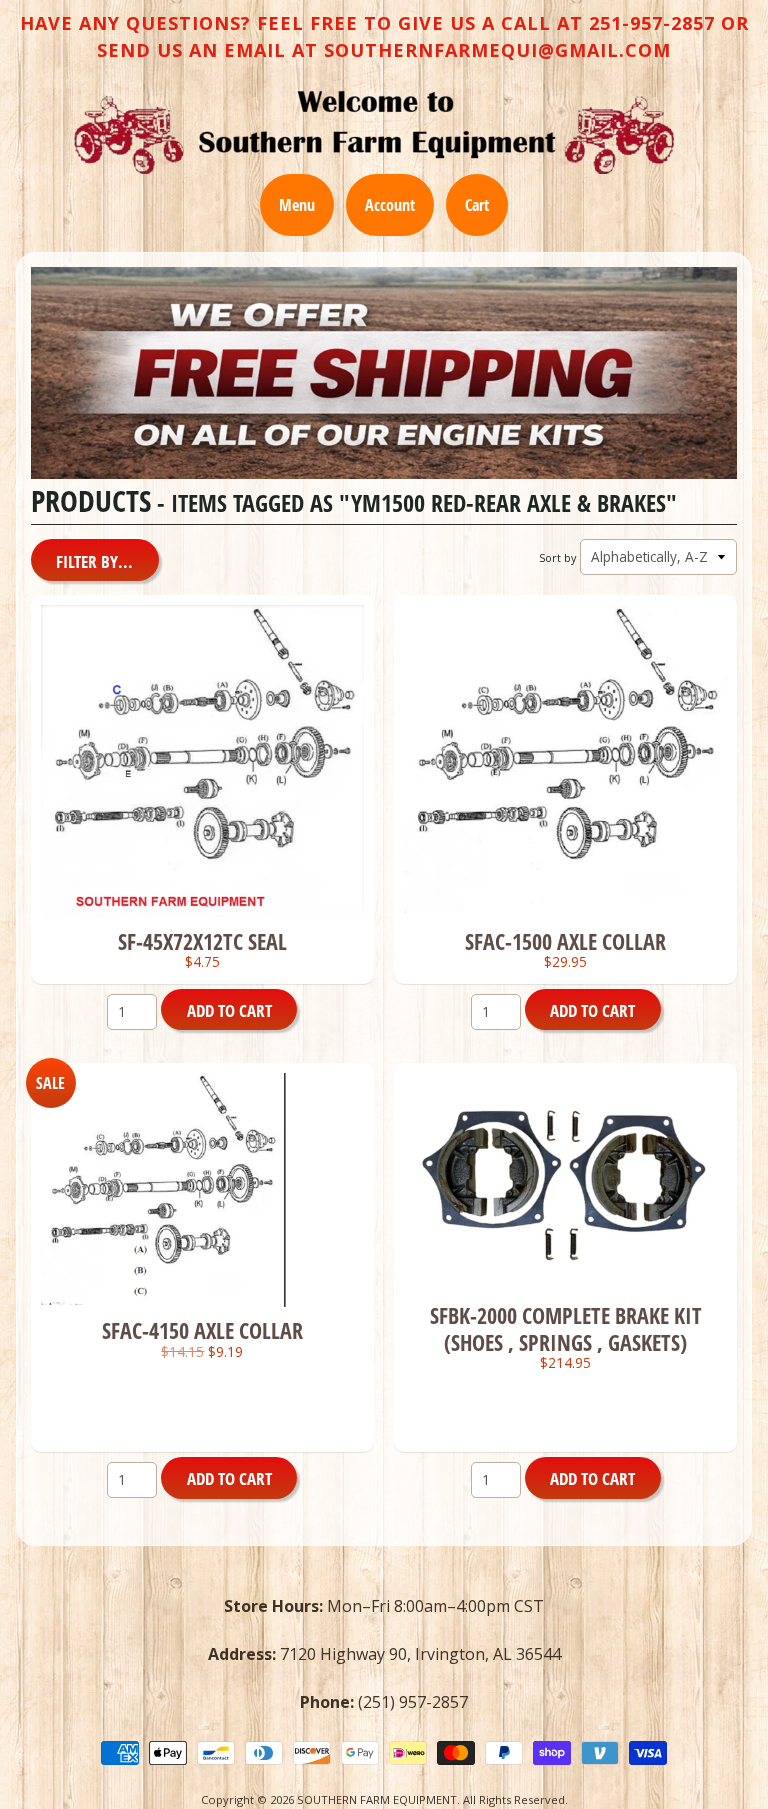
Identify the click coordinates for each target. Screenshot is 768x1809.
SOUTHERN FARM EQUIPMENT (377, 1799)
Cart (477, 205)
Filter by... (94, 561)
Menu (297, 205)
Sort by (557, 557)
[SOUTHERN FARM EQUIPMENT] (374, 132)
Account (390, 205)
